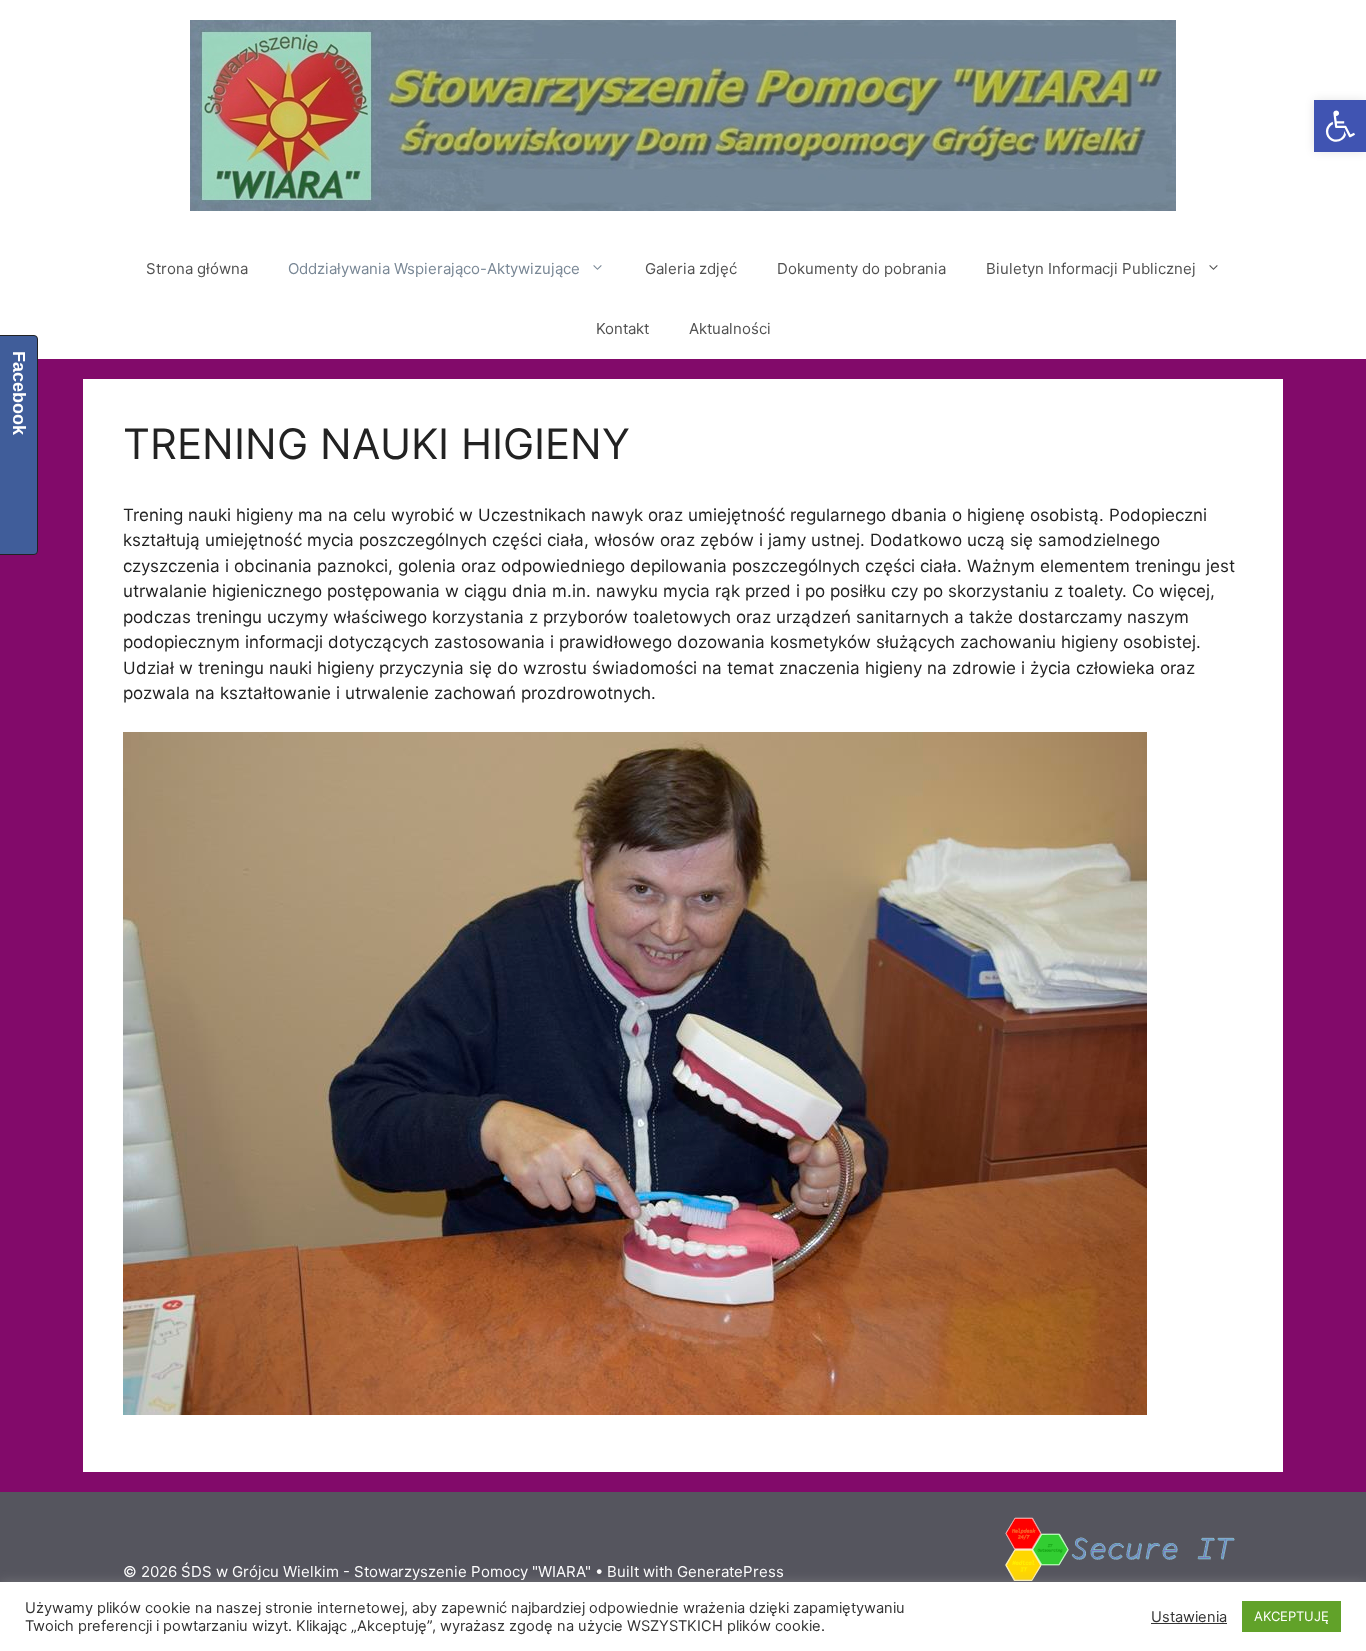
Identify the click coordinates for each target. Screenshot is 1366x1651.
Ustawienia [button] (1189, 1617)
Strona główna (197, 268)
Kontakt (622, 328)
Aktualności (730, 328)
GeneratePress (730, 1571)
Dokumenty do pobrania (861, 268)
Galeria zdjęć (691, 268)
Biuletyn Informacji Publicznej (1091, 268)
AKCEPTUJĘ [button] (1291, 1616)
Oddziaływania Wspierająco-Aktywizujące (434, 268)
